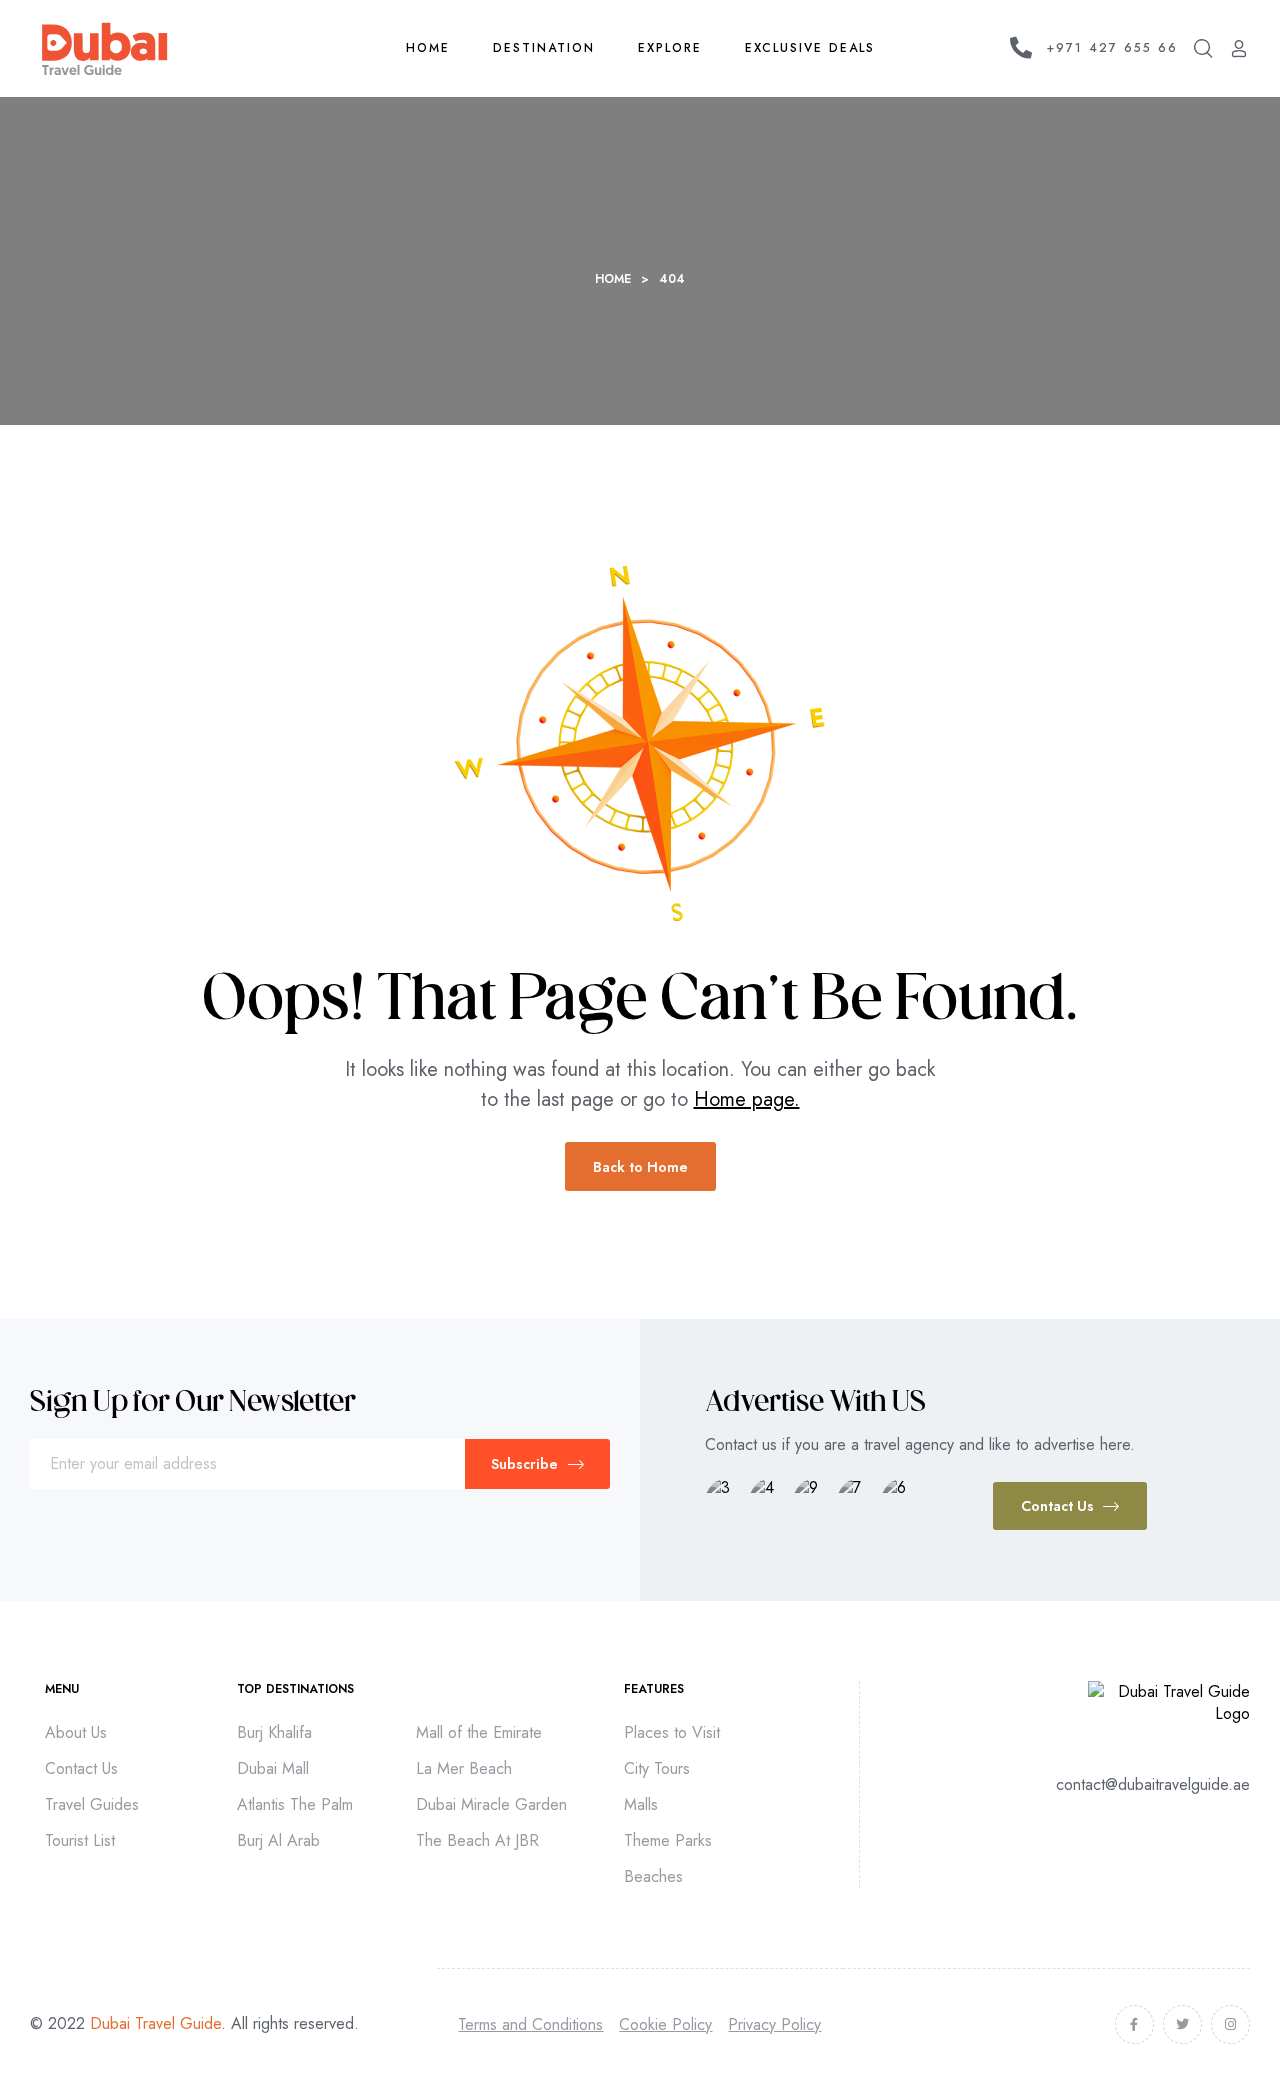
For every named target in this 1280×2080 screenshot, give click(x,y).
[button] (1070, 1506)
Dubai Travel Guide (155, 2023)
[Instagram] (1230, 2024)
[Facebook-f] (1134, 2024)
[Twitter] (1182, 2024)
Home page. (747, 1099)
